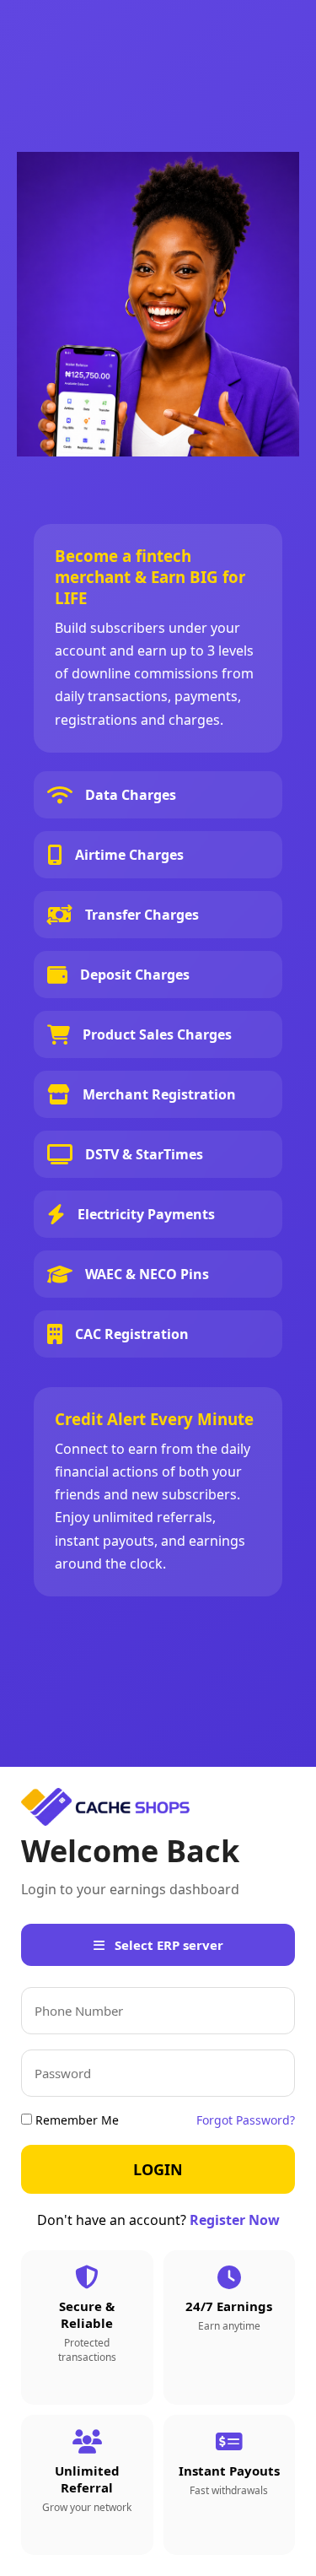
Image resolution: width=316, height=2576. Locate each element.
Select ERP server (167, 1945)
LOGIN (158, 2169)
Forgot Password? (246, 2120)
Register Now (235, 2220)
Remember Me (75, 2120)
